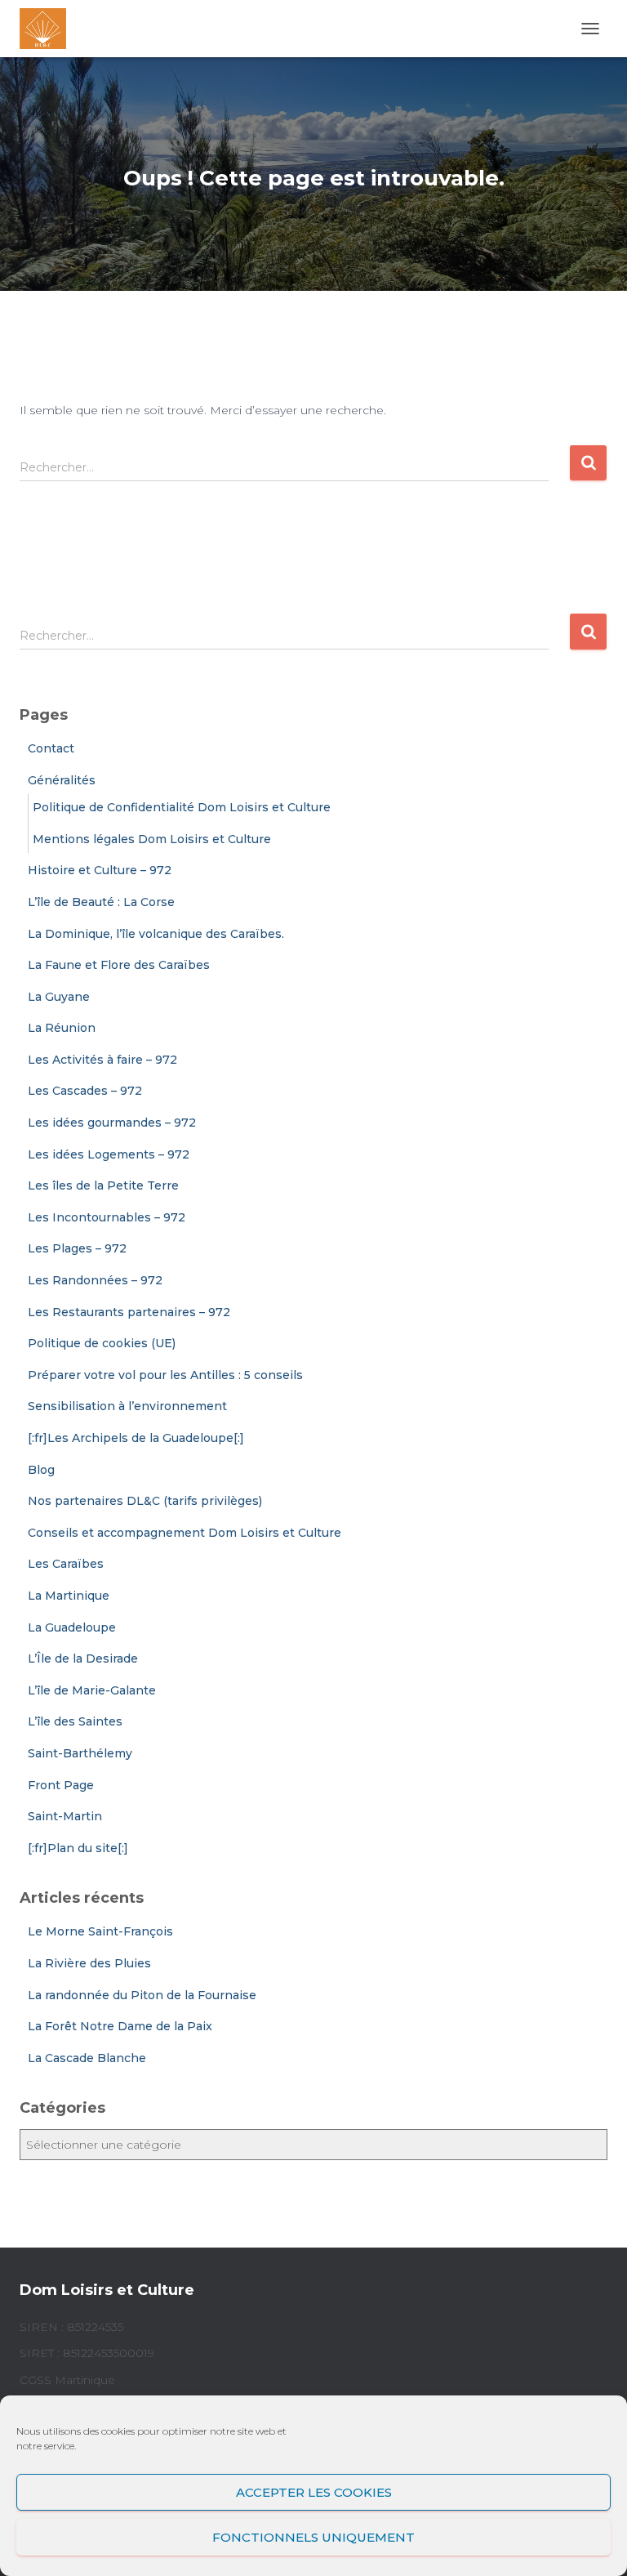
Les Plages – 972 (77, 1248)
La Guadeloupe (72, 1627)
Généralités (62, 780)
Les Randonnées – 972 (95, 1280)
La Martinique (69, 1596)
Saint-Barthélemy (80, 1753)
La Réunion (62, 1028)
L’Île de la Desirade (83, 1659)
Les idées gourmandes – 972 (112, 1123)
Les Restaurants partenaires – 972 (129, 1312)
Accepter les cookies (314, 2492)
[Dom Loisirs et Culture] (49, 29)
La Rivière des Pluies (89, 1963)
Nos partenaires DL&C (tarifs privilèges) (145, 1501)
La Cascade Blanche (87, 2058)
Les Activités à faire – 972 (102, 1060)
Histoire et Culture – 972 (100, 870)
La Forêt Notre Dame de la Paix (120, 2026)
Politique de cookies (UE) (102, 1343)
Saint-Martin (65, 1816)
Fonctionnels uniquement (313, 2537)
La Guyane (59, 997)
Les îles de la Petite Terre (103, 1185)
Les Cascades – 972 (85, 1091)
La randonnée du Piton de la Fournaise (142, 1995)
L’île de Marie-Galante (92, 1690)
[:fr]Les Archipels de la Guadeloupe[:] (136, 1438)
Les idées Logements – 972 (109, 1154)
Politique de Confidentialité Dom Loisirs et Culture (182, 807)
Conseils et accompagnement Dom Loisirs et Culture (185, 1533)
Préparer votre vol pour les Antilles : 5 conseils (165, 1375)
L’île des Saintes (75, 1721)
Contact (51, 748)
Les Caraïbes (66, 1564)
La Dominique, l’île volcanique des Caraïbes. (156, 934)
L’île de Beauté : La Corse (101, 902)
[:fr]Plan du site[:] (78, 1848)
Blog (41, 1470)
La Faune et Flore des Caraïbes (119, 965)
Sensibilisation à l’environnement (127, 1406)
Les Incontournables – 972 (107, 1217)
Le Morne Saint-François (100, 1931)
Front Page (61, 1785)
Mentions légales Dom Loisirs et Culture (152, 839)
